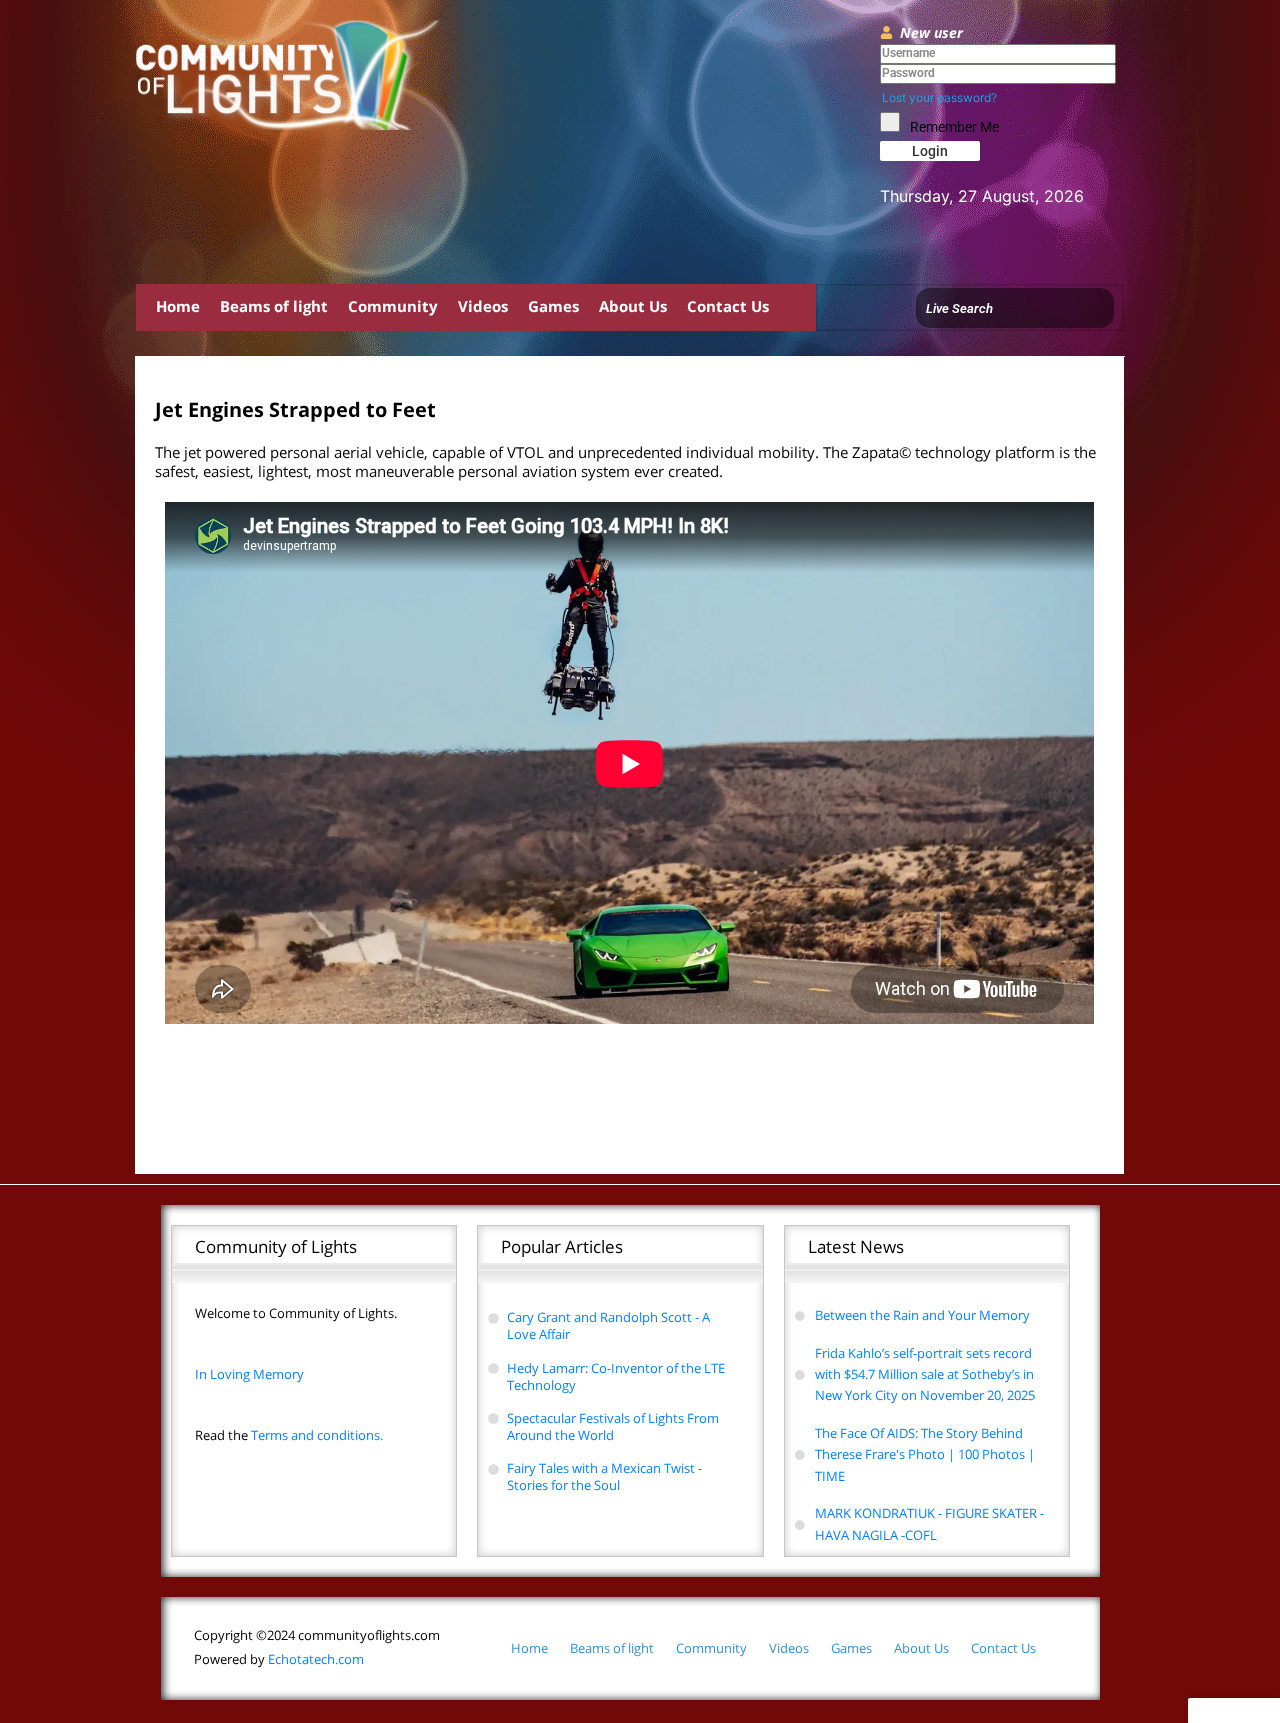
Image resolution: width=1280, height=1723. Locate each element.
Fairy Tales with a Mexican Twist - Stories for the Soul (604, 1476)
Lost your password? (939, 97)
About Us (633, 306)
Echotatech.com (279, 1659)
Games (553, 306)
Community (393, 306)
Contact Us (728, 306)
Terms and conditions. (289, 1435)
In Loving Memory (249, 1374)
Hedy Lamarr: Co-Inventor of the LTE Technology (616, 1376)
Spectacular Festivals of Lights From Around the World (613, 1426)
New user (931, 32)
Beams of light (274, 306)
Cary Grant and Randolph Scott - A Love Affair (608, 1325)
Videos (483, 306)
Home (178, 306)
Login (930, 151)
